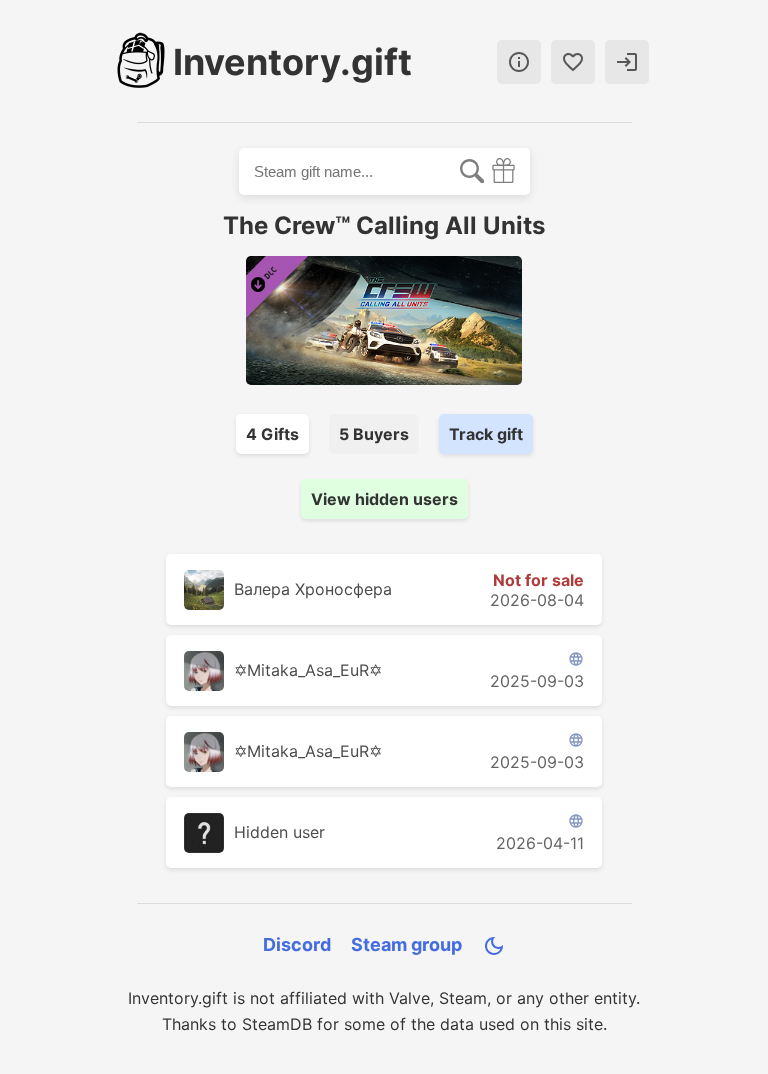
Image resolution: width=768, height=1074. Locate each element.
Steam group (406, 944)
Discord (297, 944)
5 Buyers (374, 434)
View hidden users (384, 499)
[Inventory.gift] (141, 62)
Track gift (486, 434)
